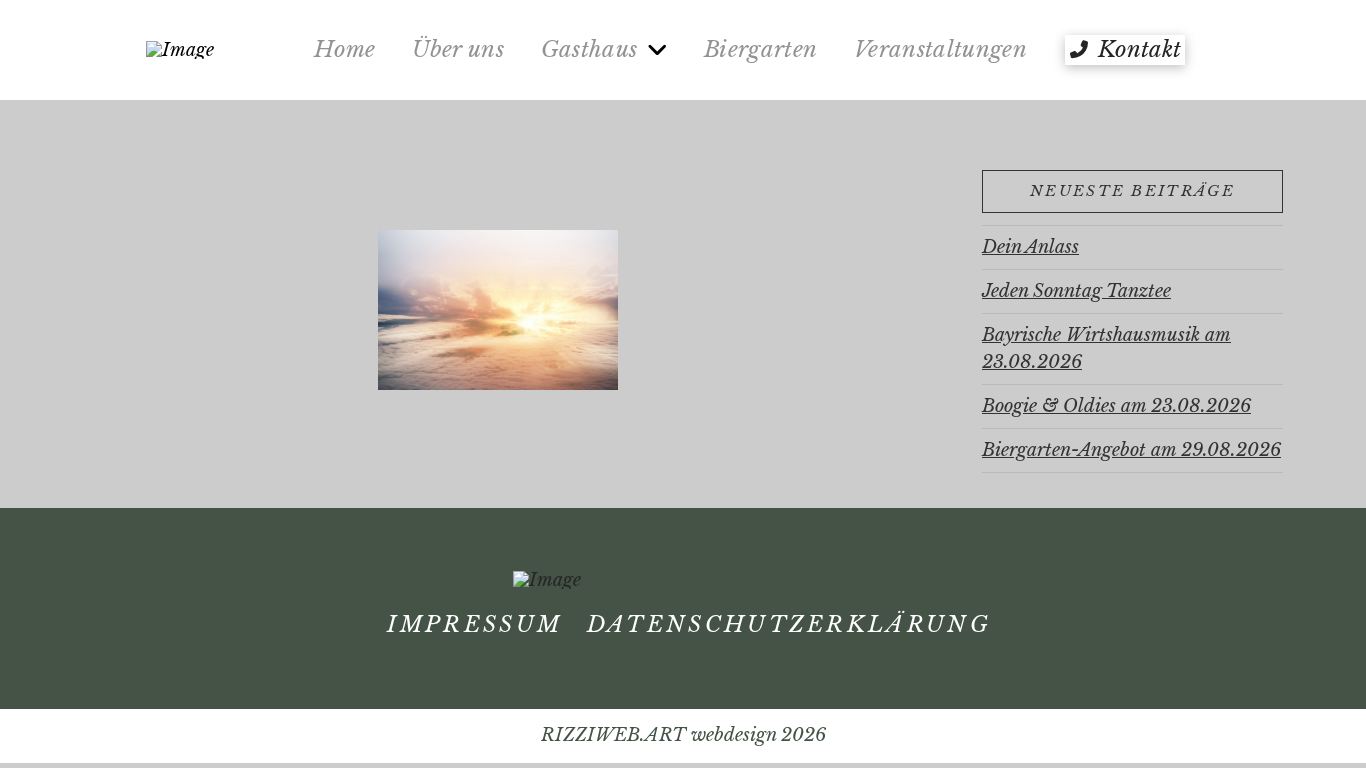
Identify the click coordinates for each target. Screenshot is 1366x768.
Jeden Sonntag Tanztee (1076, 291)
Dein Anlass (1030, 247)
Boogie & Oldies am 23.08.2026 (1116, 406)
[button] (1125, 50)
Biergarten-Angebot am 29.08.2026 (1131, 450)
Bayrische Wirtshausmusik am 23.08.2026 (1106, 348)
